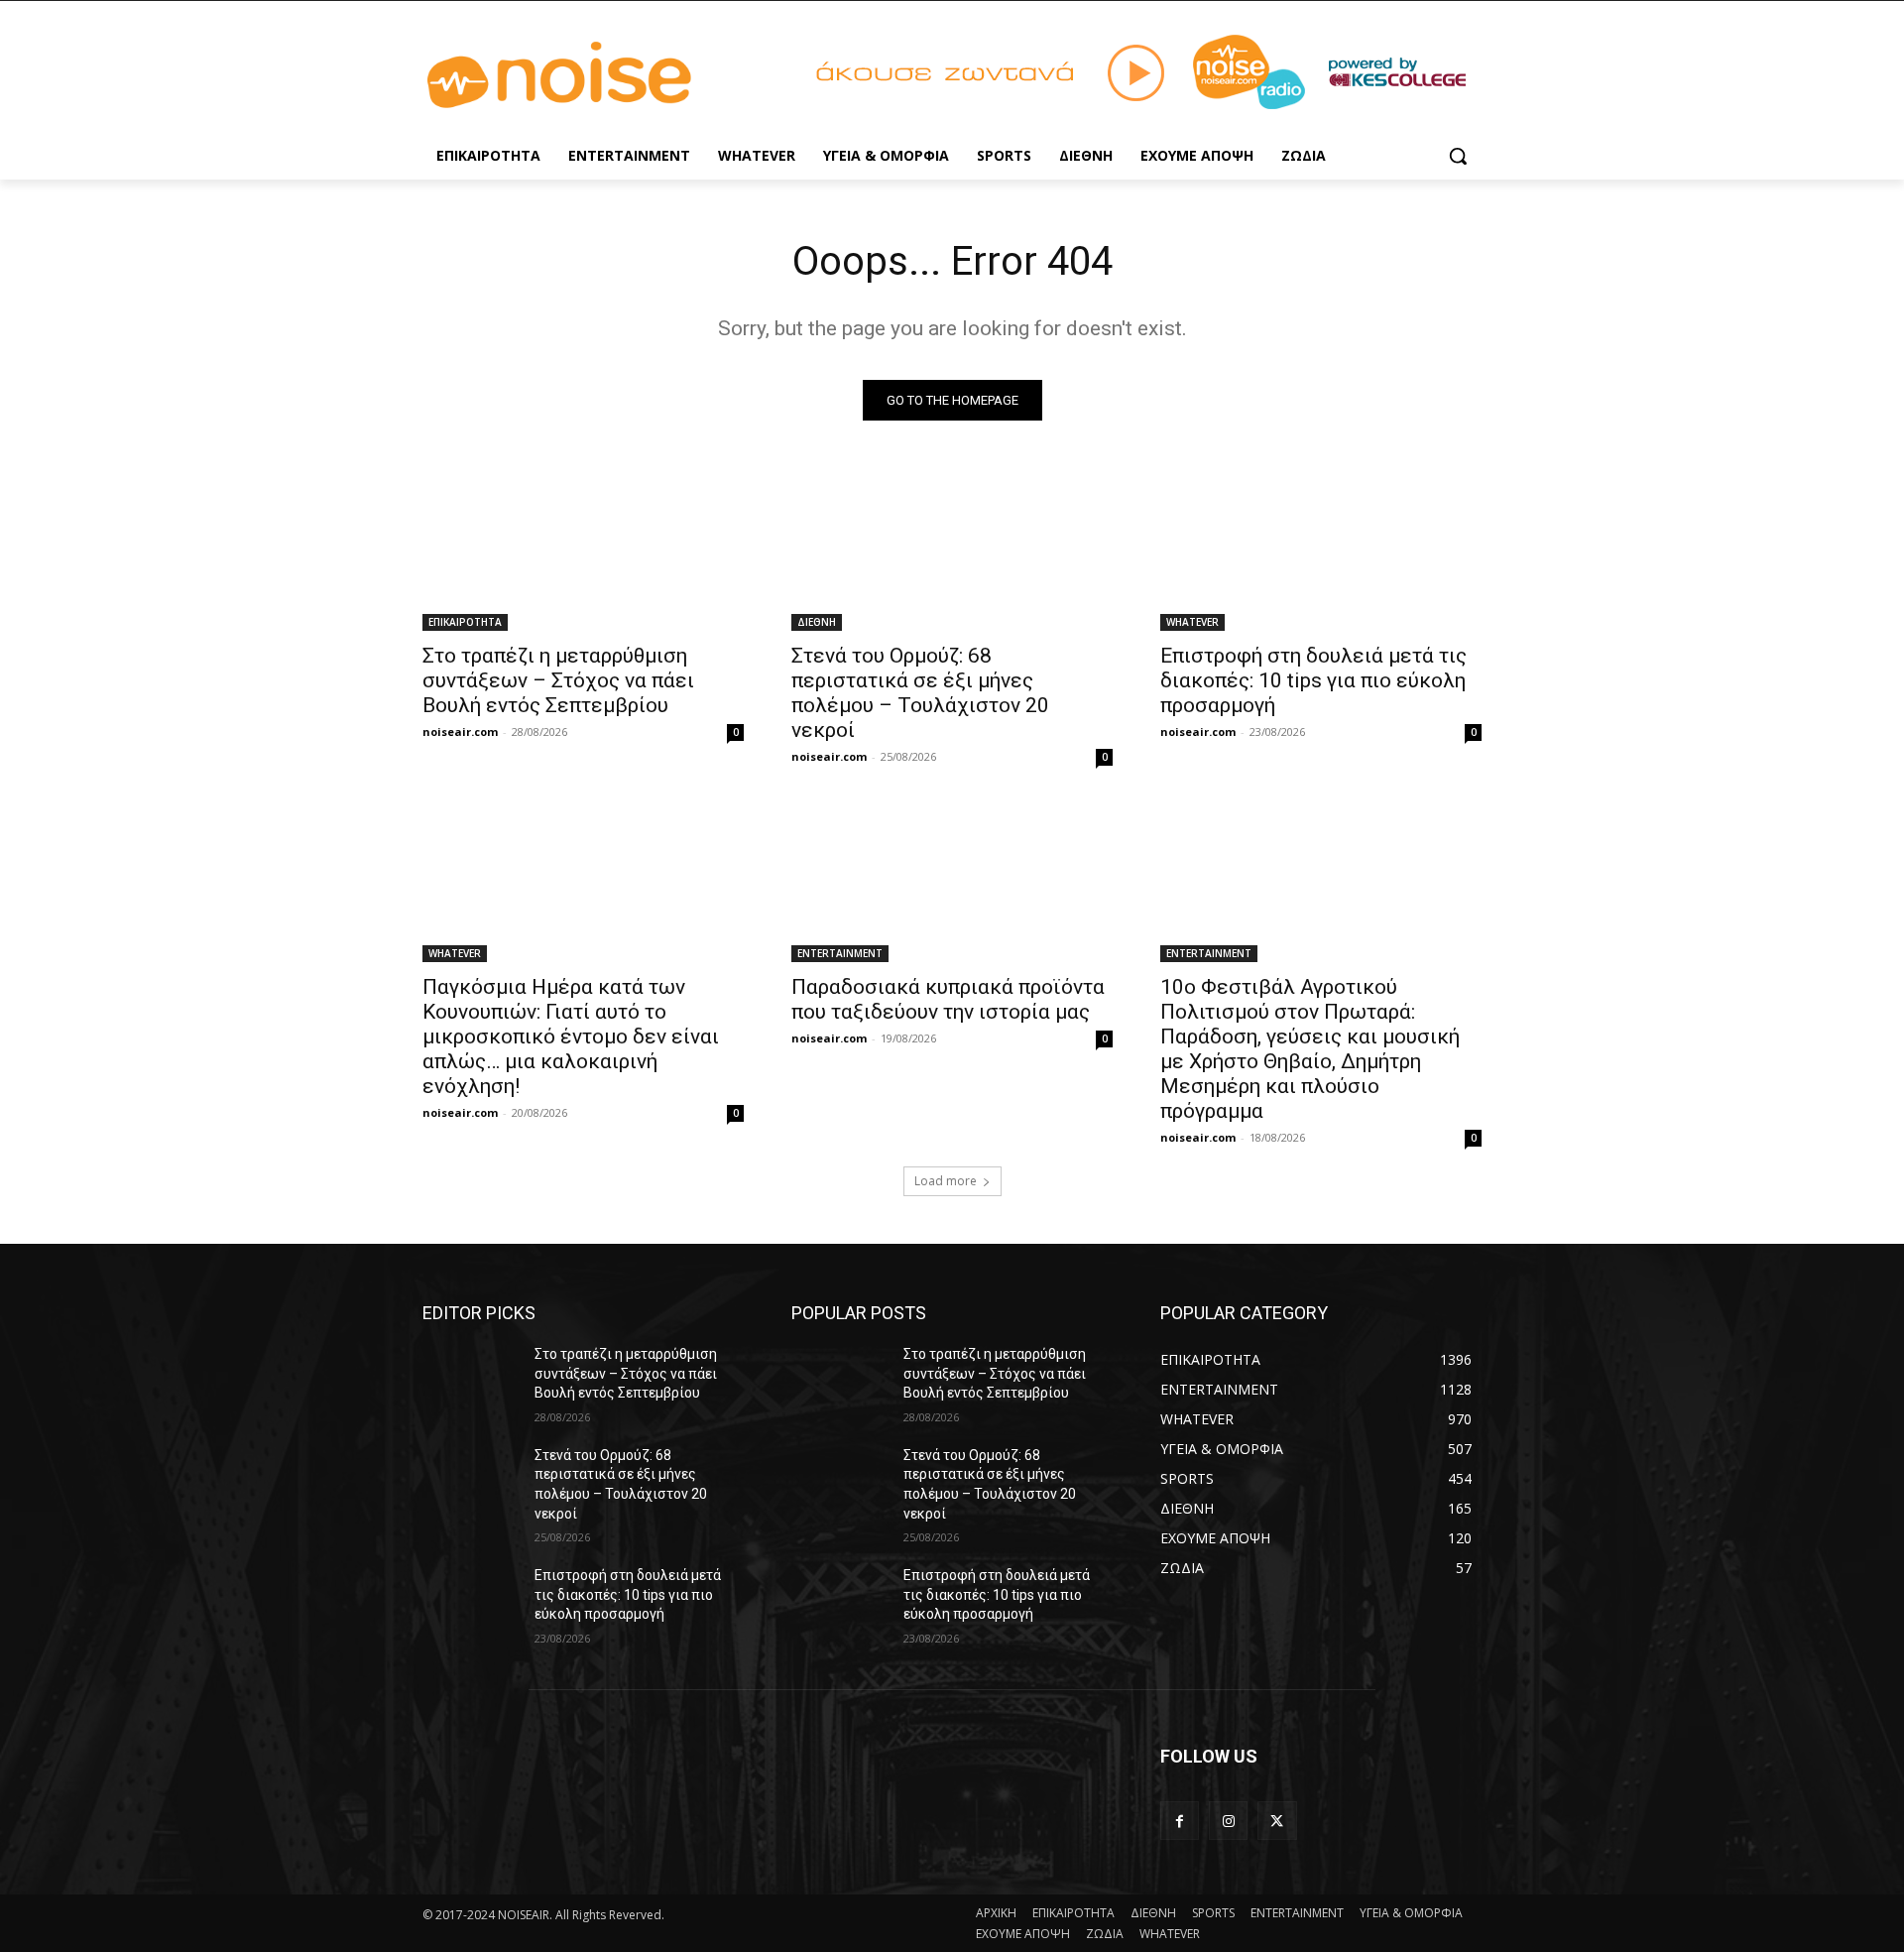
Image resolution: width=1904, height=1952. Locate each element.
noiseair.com (460, 732)
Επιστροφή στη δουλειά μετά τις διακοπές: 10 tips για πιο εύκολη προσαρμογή (1313, 680)
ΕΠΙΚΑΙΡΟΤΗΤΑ (465, 622)
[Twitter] (1277, 1821)
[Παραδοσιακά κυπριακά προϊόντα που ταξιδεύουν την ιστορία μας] (952, 882)
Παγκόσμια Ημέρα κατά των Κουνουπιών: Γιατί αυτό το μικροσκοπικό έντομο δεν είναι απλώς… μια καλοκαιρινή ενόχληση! (571, 1037)
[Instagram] (1228, 1821)
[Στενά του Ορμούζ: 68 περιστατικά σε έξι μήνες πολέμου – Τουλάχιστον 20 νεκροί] (952, 550)
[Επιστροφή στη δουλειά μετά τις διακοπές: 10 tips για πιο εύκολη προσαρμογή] (1321, 550)
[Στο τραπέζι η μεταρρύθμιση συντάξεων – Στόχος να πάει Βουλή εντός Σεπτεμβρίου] (583, 550)
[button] (1458, 156)
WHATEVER (1192, 622)
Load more (946, 1181)
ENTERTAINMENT (840, 953)
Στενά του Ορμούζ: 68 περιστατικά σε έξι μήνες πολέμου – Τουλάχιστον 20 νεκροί (920, 693)
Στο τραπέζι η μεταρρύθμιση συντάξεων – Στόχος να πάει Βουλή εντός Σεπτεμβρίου (558, 680)
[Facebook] (1180, 1821)
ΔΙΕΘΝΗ (817, 622)
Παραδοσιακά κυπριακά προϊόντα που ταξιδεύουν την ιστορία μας (948, 999)
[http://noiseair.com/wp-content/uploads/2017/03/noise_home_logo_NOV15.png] (581, 76)
